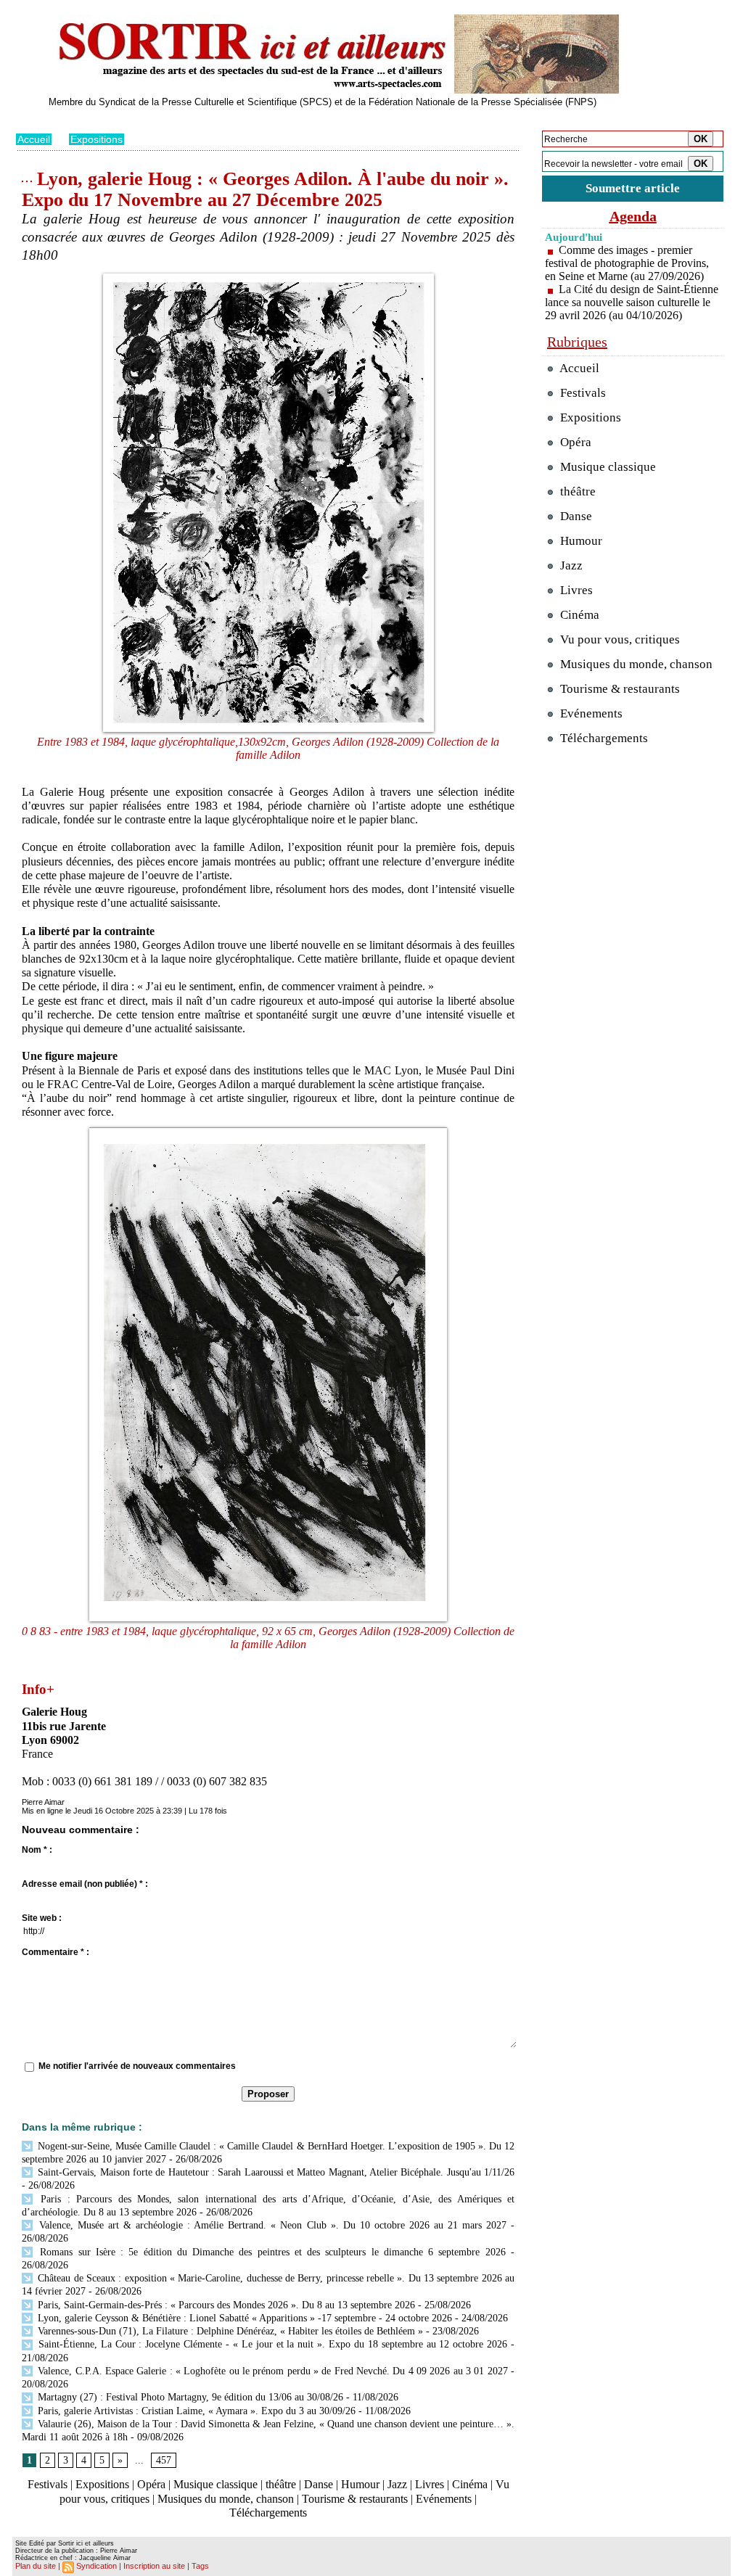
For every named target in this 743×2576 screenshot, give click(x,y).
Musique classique (215, 2484)
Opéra (151, 2484)
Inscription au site (154, 2566)
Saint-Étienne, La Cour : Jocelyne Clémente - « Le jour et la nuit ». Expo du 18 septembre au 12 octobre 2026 (271, 2344)
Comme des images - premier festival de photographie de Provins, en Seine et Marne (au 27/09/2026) (627, 263)
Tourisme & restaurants (355, 2499)
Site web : (42, 1918)
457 (164, 2460)
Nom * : (37, 1850)
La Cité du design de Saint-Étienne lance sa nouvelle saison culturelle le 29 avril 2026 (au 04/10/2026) (632, 302)
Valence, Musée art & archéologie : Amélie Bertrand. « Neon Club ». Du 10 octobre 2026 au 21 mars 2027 (271, 2225)
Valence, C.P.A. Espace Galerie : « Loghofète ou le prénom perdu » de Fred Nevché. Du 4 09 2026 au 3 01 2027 (271, 2371)
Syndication (97, 2566)
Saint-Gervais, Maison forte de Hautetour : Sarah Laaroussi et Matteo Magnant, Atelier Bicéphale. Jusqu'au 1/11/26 (275, 2172)
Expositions (97, 139)
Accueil (34, 139)
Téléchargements (268, 2513)
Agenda (633, 216)
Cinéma (470, 2484)
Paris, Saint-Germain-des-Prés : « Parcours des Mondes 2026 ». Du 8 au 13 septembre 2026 (225, 2305)
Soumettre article (633, 188)
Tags (200, 2566)
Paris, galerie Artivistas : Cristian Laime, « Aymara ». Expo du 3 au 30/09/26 (195, 2411)
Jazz (397, 2484)
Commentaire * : (56, 1952)
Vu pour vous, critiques (619, 639)
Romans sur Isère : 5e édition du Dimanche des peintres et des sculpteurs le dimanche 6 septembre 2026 (270, 2252)
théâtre (281, 2484)
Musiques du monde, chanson (226, 2499)
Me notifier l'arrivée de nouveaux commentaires (137, 2066)
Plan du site (36, 2566)
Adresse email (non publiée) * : (85, 1884)
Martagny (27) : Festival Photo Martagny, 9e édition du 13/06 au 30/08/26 (189, 2397)
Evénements (444, 2499)
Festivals (48, 2484)
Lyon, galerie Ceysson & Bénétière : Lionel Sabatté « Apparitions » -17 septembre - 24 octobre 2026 (243, 2318)
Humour (360, 2484)
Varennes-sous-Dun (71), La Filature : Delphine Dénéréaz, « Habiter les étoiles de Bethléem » (229, 2331)
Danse (319, 2484)
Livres (430, 2484)
